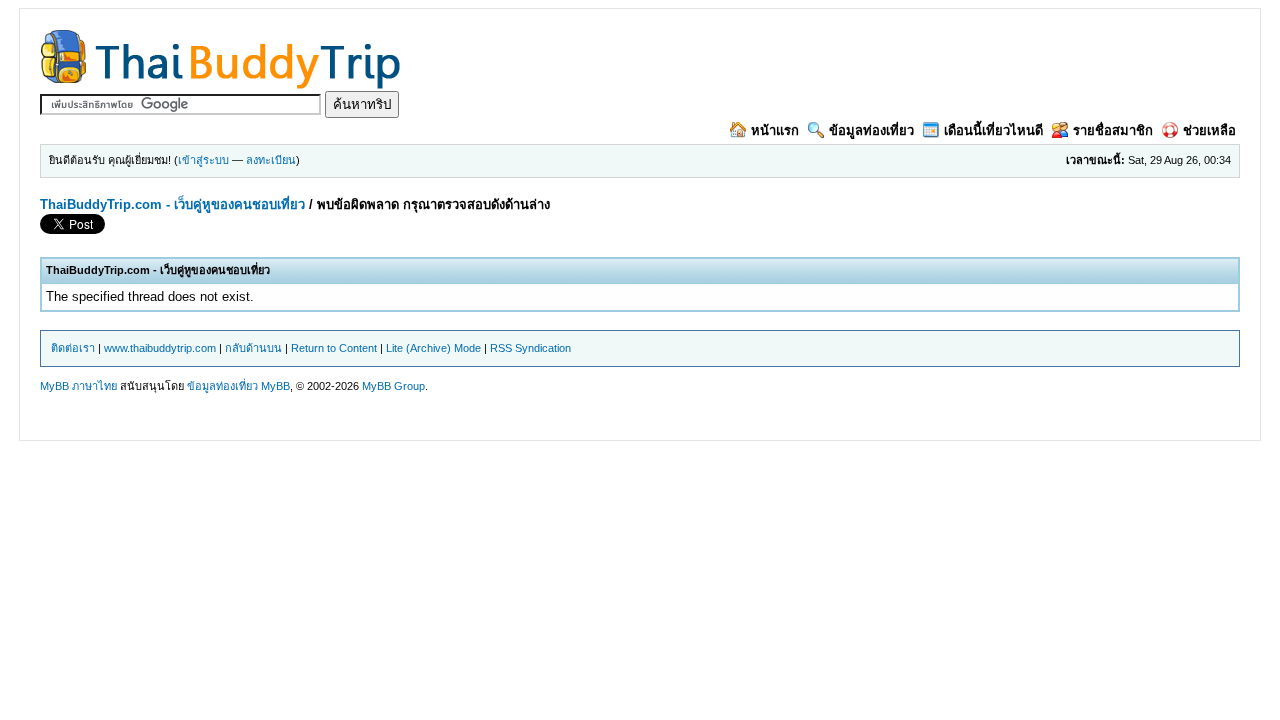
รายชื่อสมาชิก (1113, 130)
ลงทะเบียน (271, 160)
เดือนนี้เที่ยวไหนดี (993, 130)
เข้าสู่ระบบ (203, 160)
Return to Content (334, 348)
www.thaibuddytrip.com (160, 348)
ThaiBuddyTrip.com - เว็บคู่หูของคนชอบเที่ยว (172, 204)
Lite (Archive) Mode (433, 348)
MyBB (275, 386)
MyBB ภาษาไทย (78, 386)
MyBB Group (393, 386)
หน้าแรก (775, 130)
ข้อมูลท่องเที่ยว (871, 130)
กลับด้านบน (253, 348)
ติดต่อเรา (73, 348)
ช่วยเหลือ (1209, 130)
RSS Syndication (530, 348)
